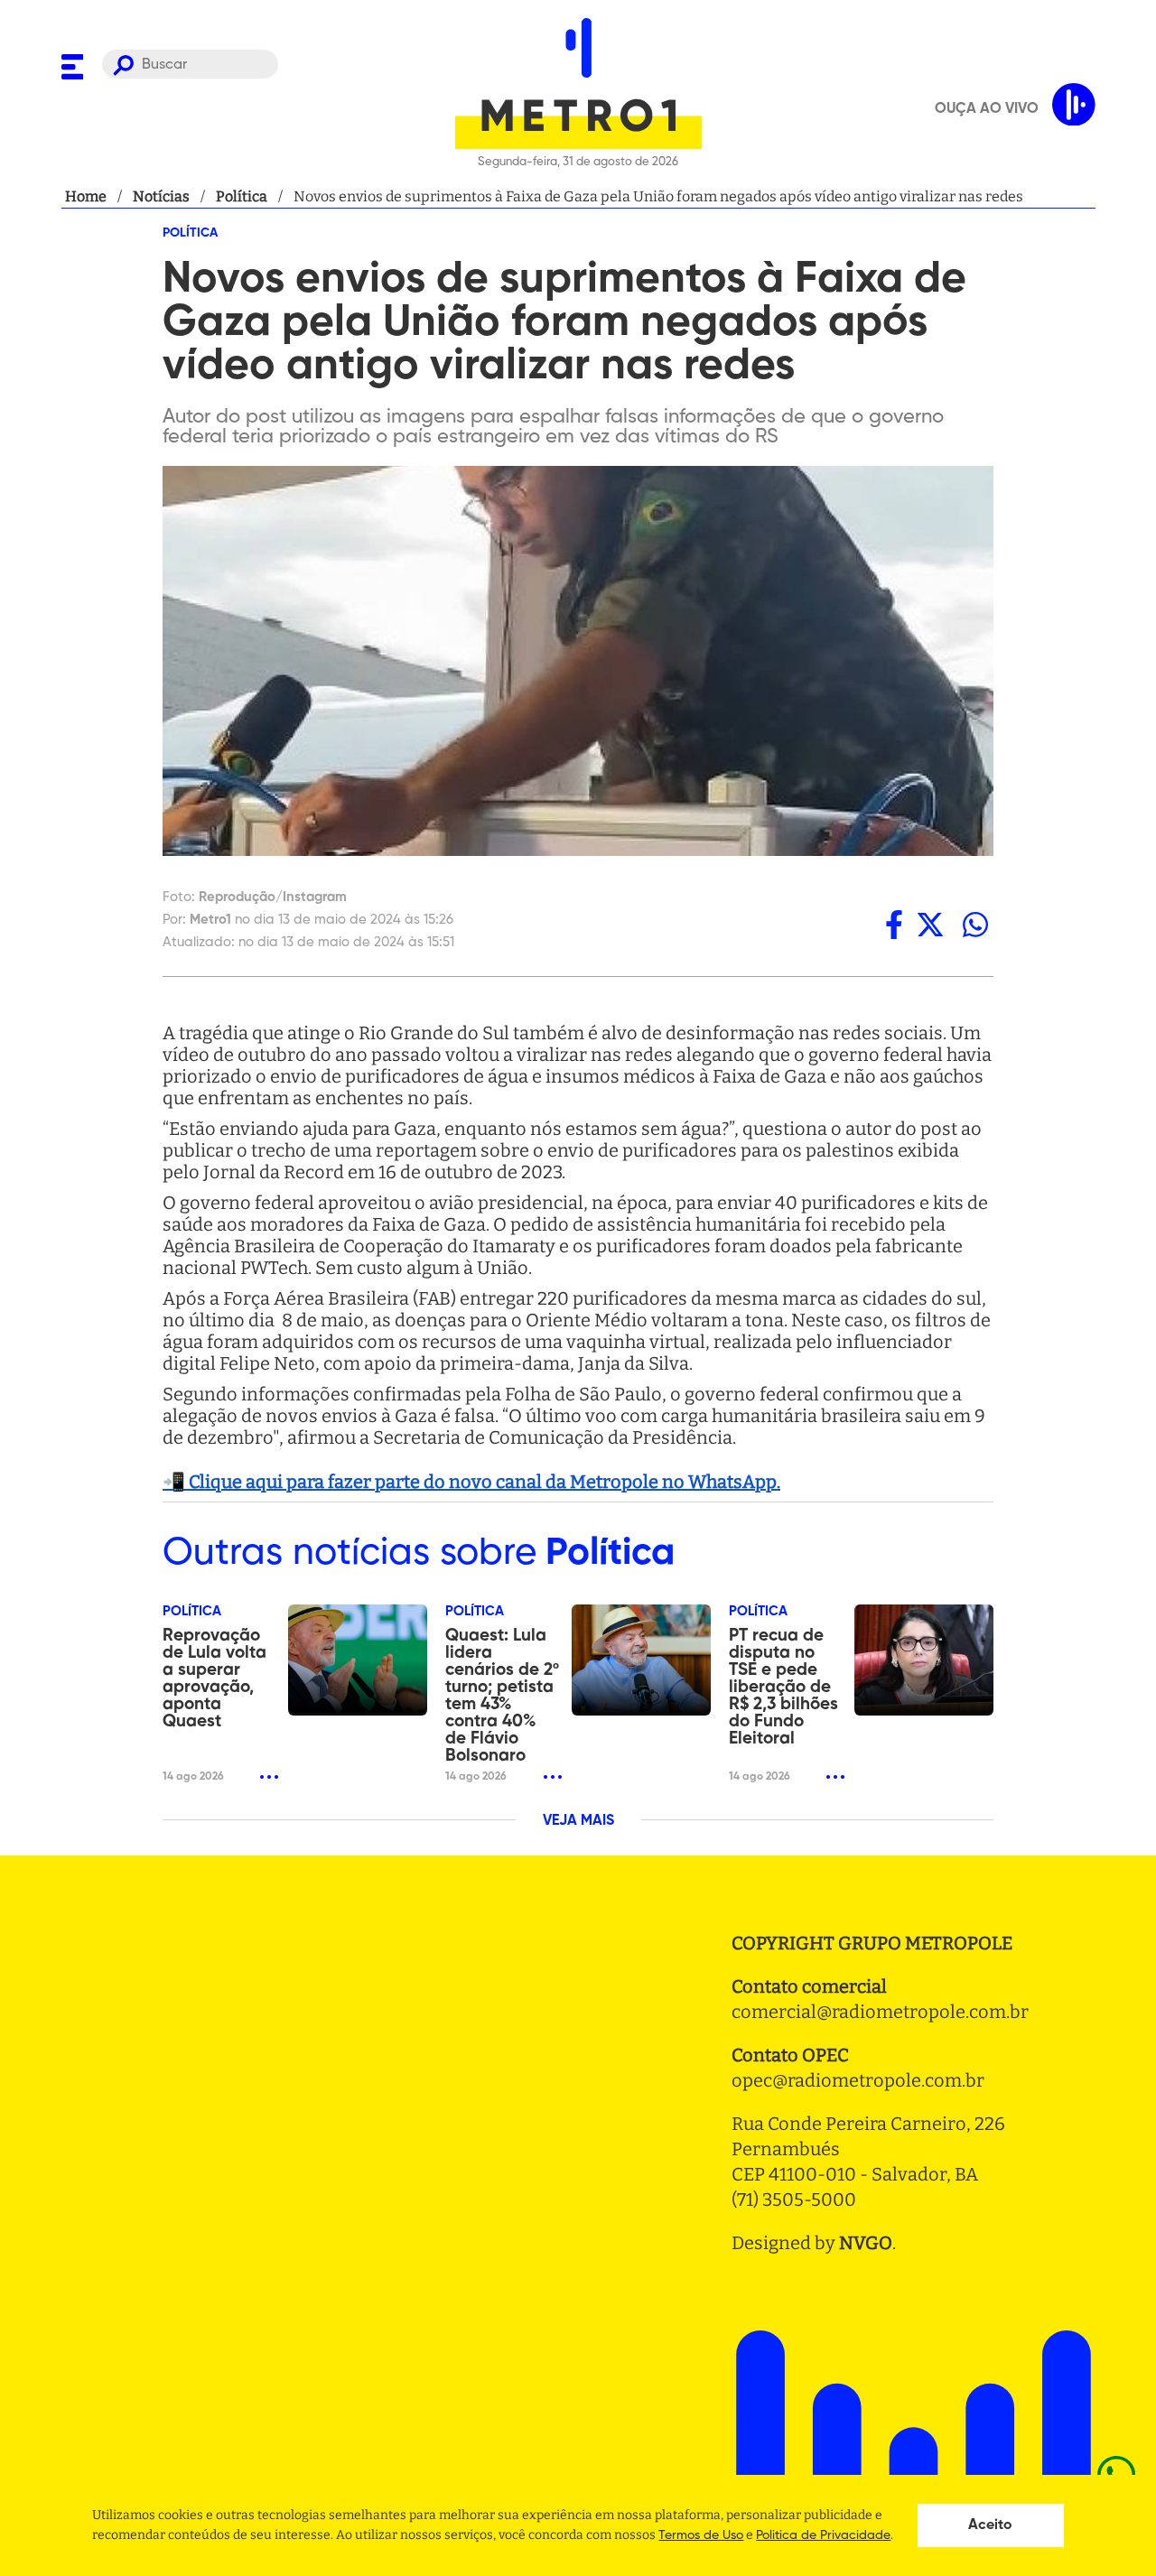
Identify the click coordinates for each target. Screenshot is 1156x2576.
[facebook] (894, 924)
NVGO (866, 2243)
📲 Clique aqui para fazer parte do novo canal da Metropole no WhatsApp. (471, 1482)
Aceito (990, 2525)
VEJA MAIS (578, 1821)
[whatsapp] (975, 924)
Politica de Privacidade (823, 2535)
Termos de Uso (701, 2535)
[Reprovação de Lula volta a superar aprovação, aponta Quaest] (358, 1660)
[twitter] (930, 924)
